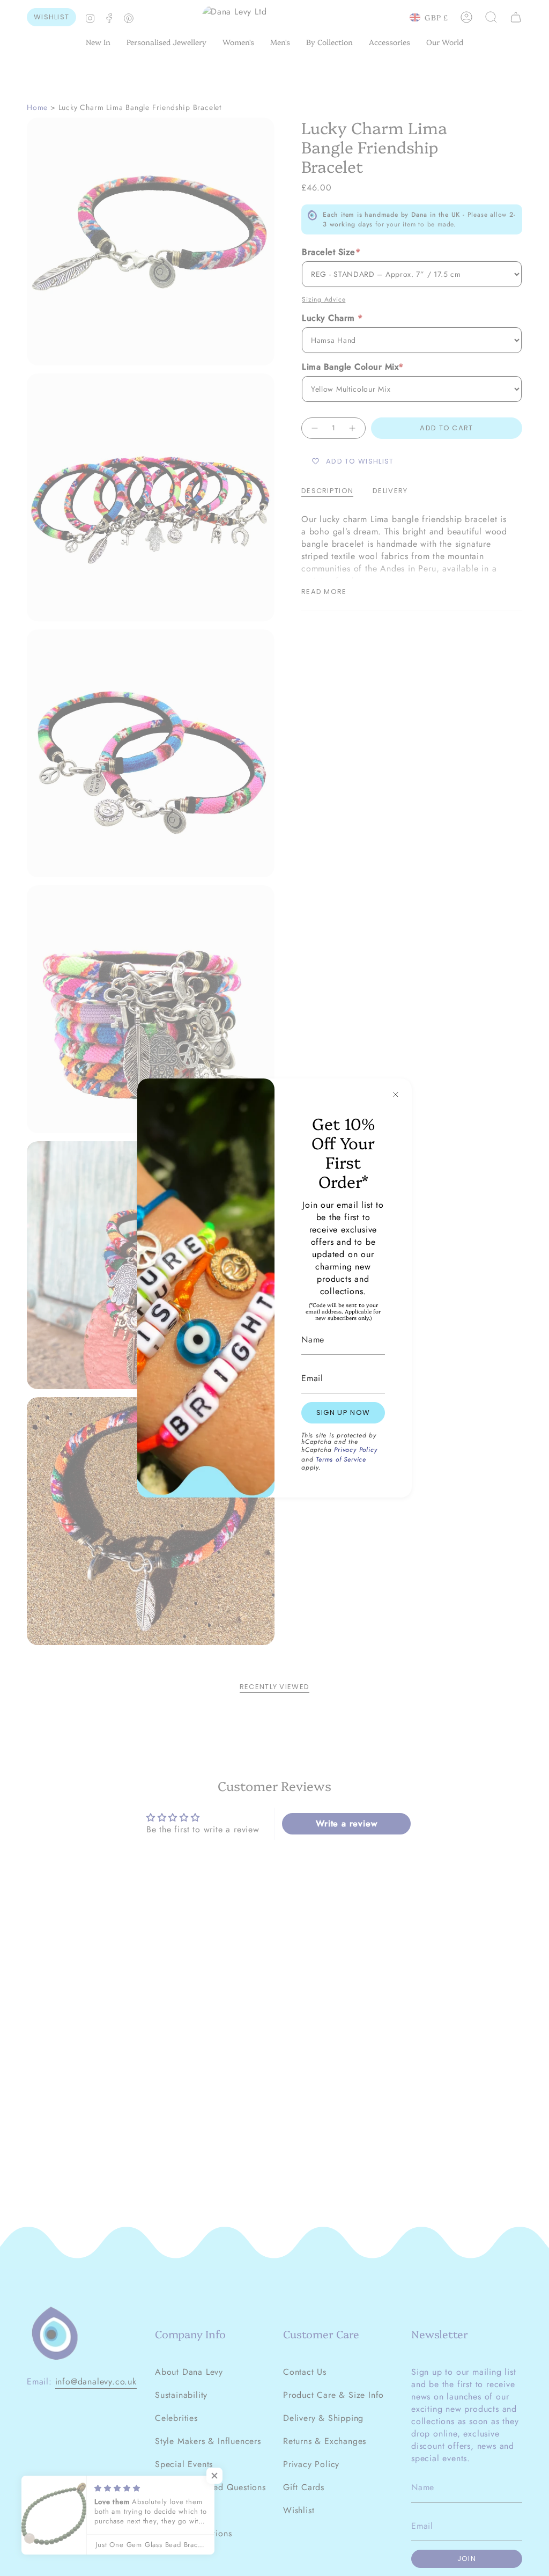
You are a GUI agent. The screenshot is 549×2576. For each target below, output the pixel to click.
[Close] (396, 1095)
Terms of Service (341, 1459)
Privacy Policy (355, 1450)
